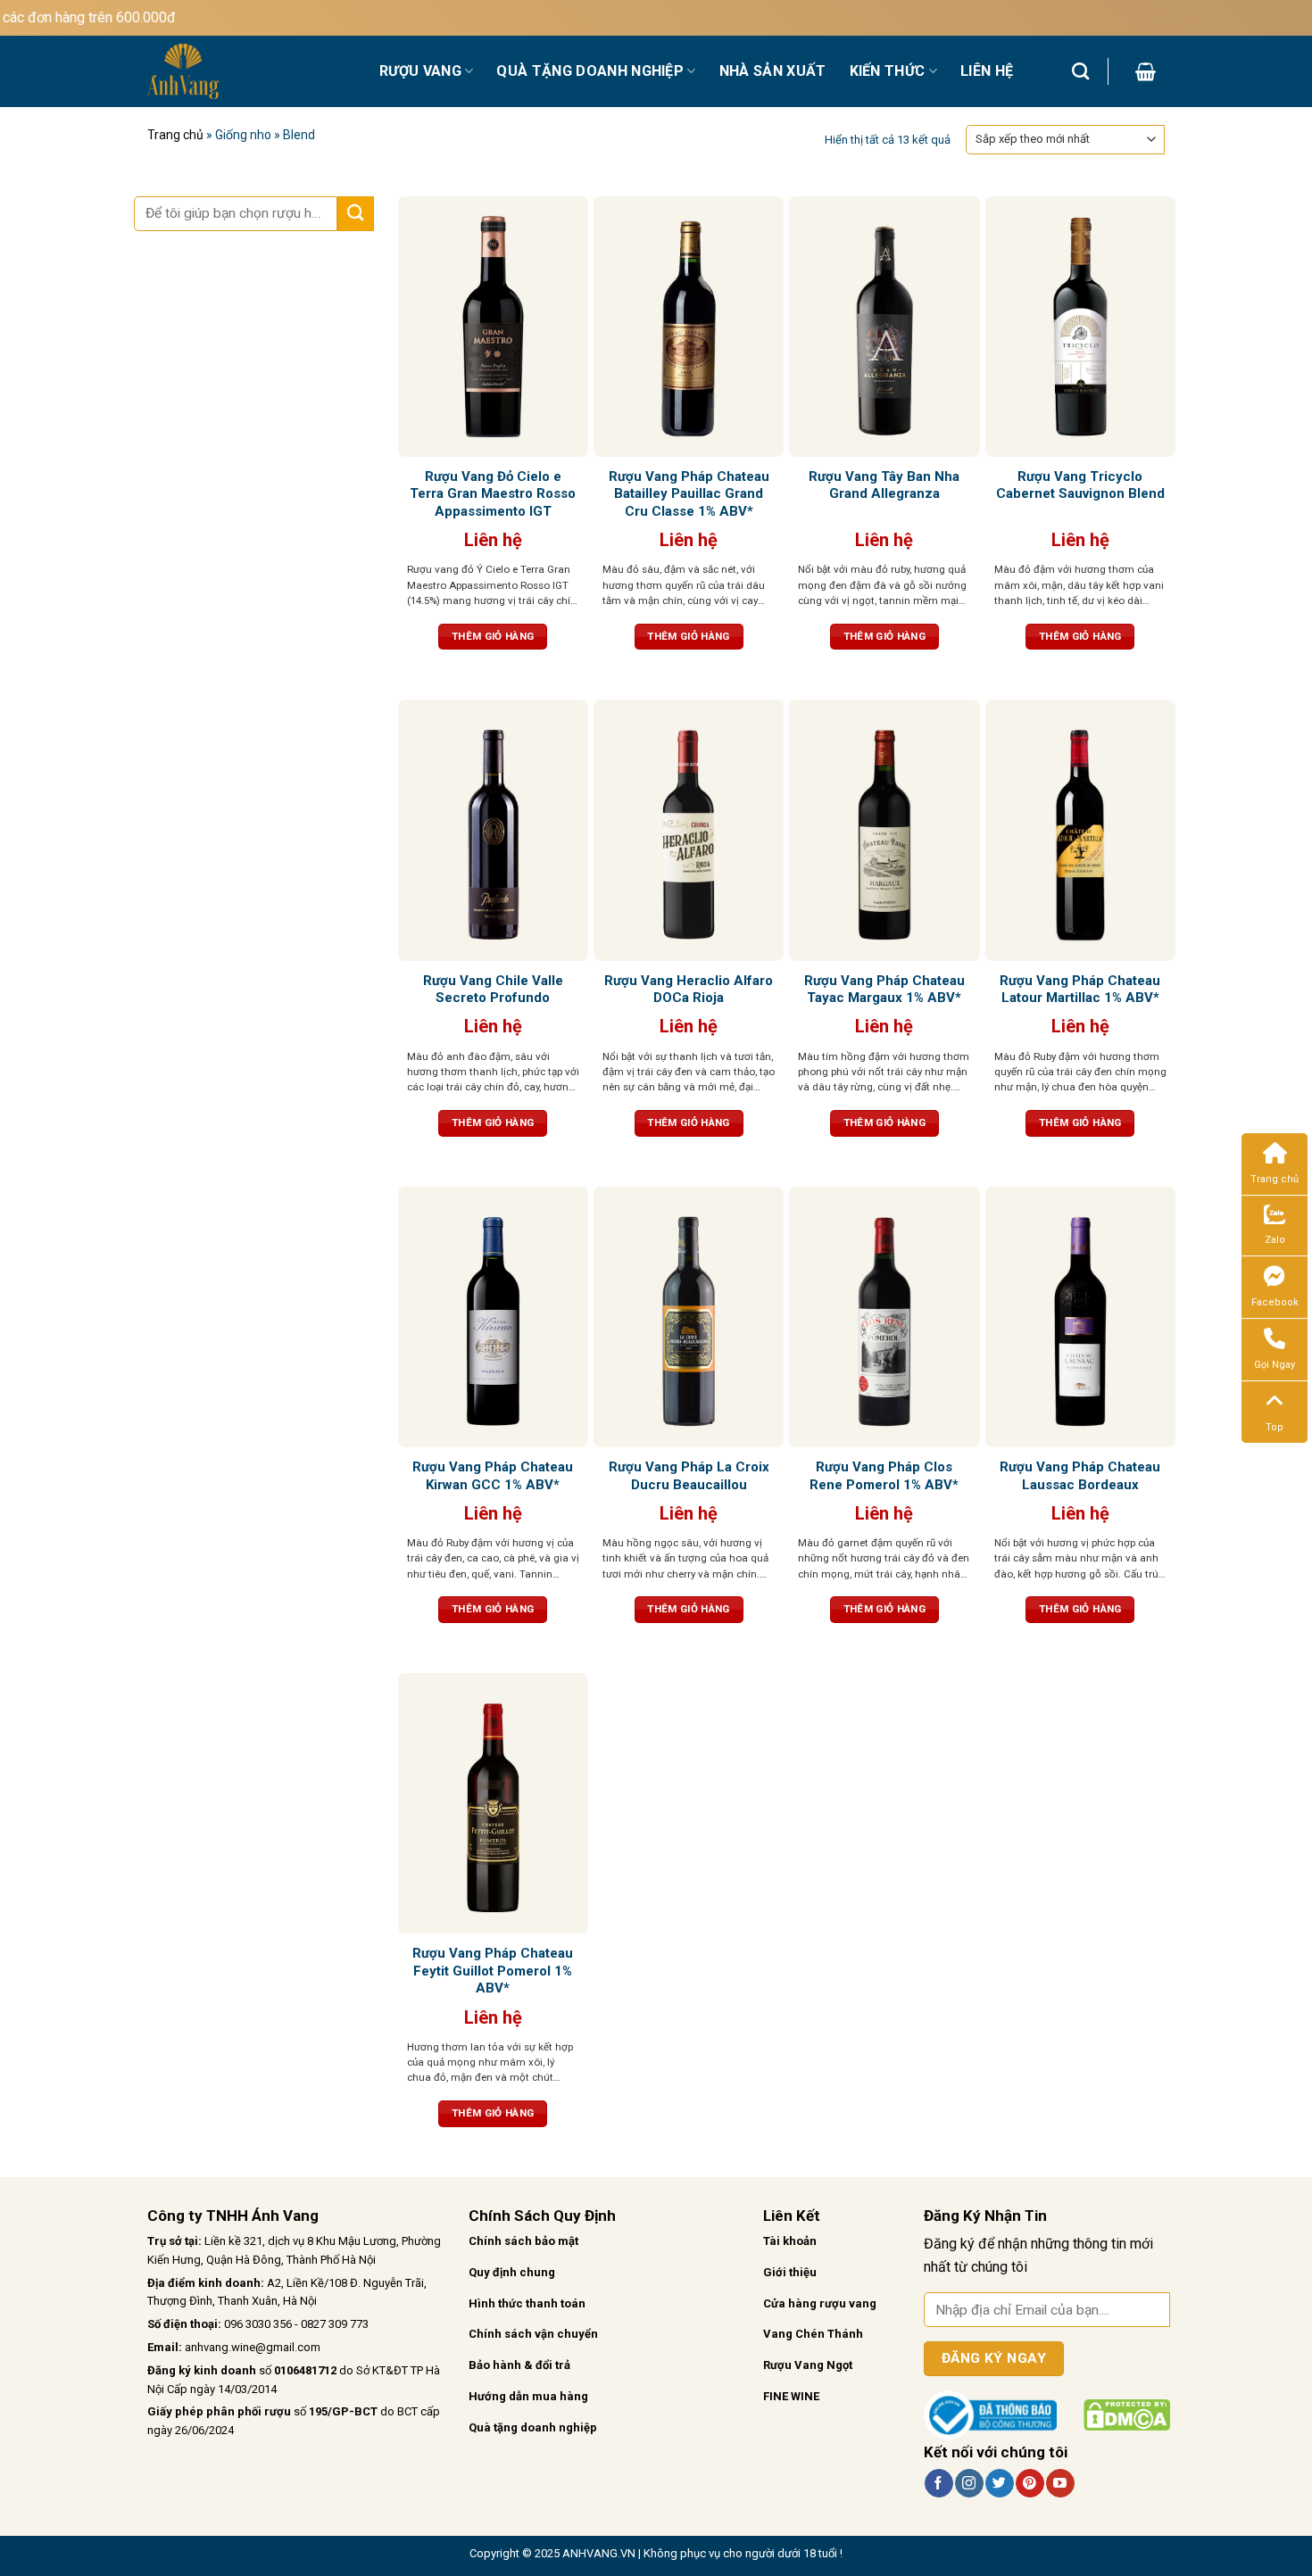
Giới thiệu (790, 2272)
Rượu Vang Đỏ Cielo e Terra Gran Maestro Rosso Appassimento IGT (493, 494)
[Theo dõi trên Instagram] (969, 2483)
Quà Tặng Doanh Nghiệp (590, 71)
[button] (1146, 71)
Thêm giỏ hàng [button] (493, 636)
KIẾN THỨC (888, 71)
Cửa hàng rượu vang (820, 2303)
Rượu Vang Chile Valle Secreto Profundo (493, 990)
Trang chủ (175, 135)
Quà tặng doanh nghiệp (533, 2427)
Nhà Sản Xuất (773, 71)
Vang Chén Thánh (813, 2334)
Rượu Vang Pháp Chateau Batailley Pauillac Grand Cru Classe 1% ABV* (689, 494)
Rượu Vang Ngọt (808, 2365)
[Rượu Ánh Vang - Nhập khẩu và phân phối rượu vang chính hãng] (250, 71)
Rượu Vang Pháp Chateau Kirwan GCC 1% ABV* (493, 1476)
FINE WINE (791, 2396)
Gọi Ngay (1275, 1365)
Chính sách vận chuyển (533, 2334)
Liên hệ (987, 71)
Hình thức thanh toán (527, 2303)
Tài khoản (790, 2241)
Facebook (1275, 1302)
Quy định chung (512, 2272)
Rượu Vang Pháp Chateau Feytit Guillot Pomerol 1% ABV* (493, 1971)
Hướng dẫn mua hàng (528, 2396)
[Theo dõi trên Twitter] (999, 2483)
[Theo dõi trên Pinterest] (1030, 2483)
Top (1275, 1427)
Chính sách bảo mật (523, 2241)
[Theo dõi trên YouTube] (1060, 2483)
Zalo (1275, 1240)
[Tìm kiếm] (1080, 71)
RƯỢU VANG (420, 71)
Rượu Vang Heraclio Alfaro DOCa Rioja (689, 990)
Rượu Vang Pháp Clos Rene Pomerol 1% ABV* (884, 1476)
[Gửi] (355, 214)
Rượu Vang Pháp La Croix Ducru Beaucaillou (689, 1476)
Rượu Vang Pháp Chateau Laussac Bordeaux (1080, 1476)
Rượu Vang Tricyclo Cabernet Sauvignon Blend (1080, 485)
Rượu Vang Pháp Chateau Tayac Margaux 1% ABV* (884, 990)
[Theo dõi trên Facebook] (938, 2483)
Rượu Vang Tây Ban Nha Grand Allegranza (884, 485)
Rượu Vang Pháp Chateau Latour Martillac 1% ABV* (1080, 990)
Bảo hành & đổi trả (519, 2365)
